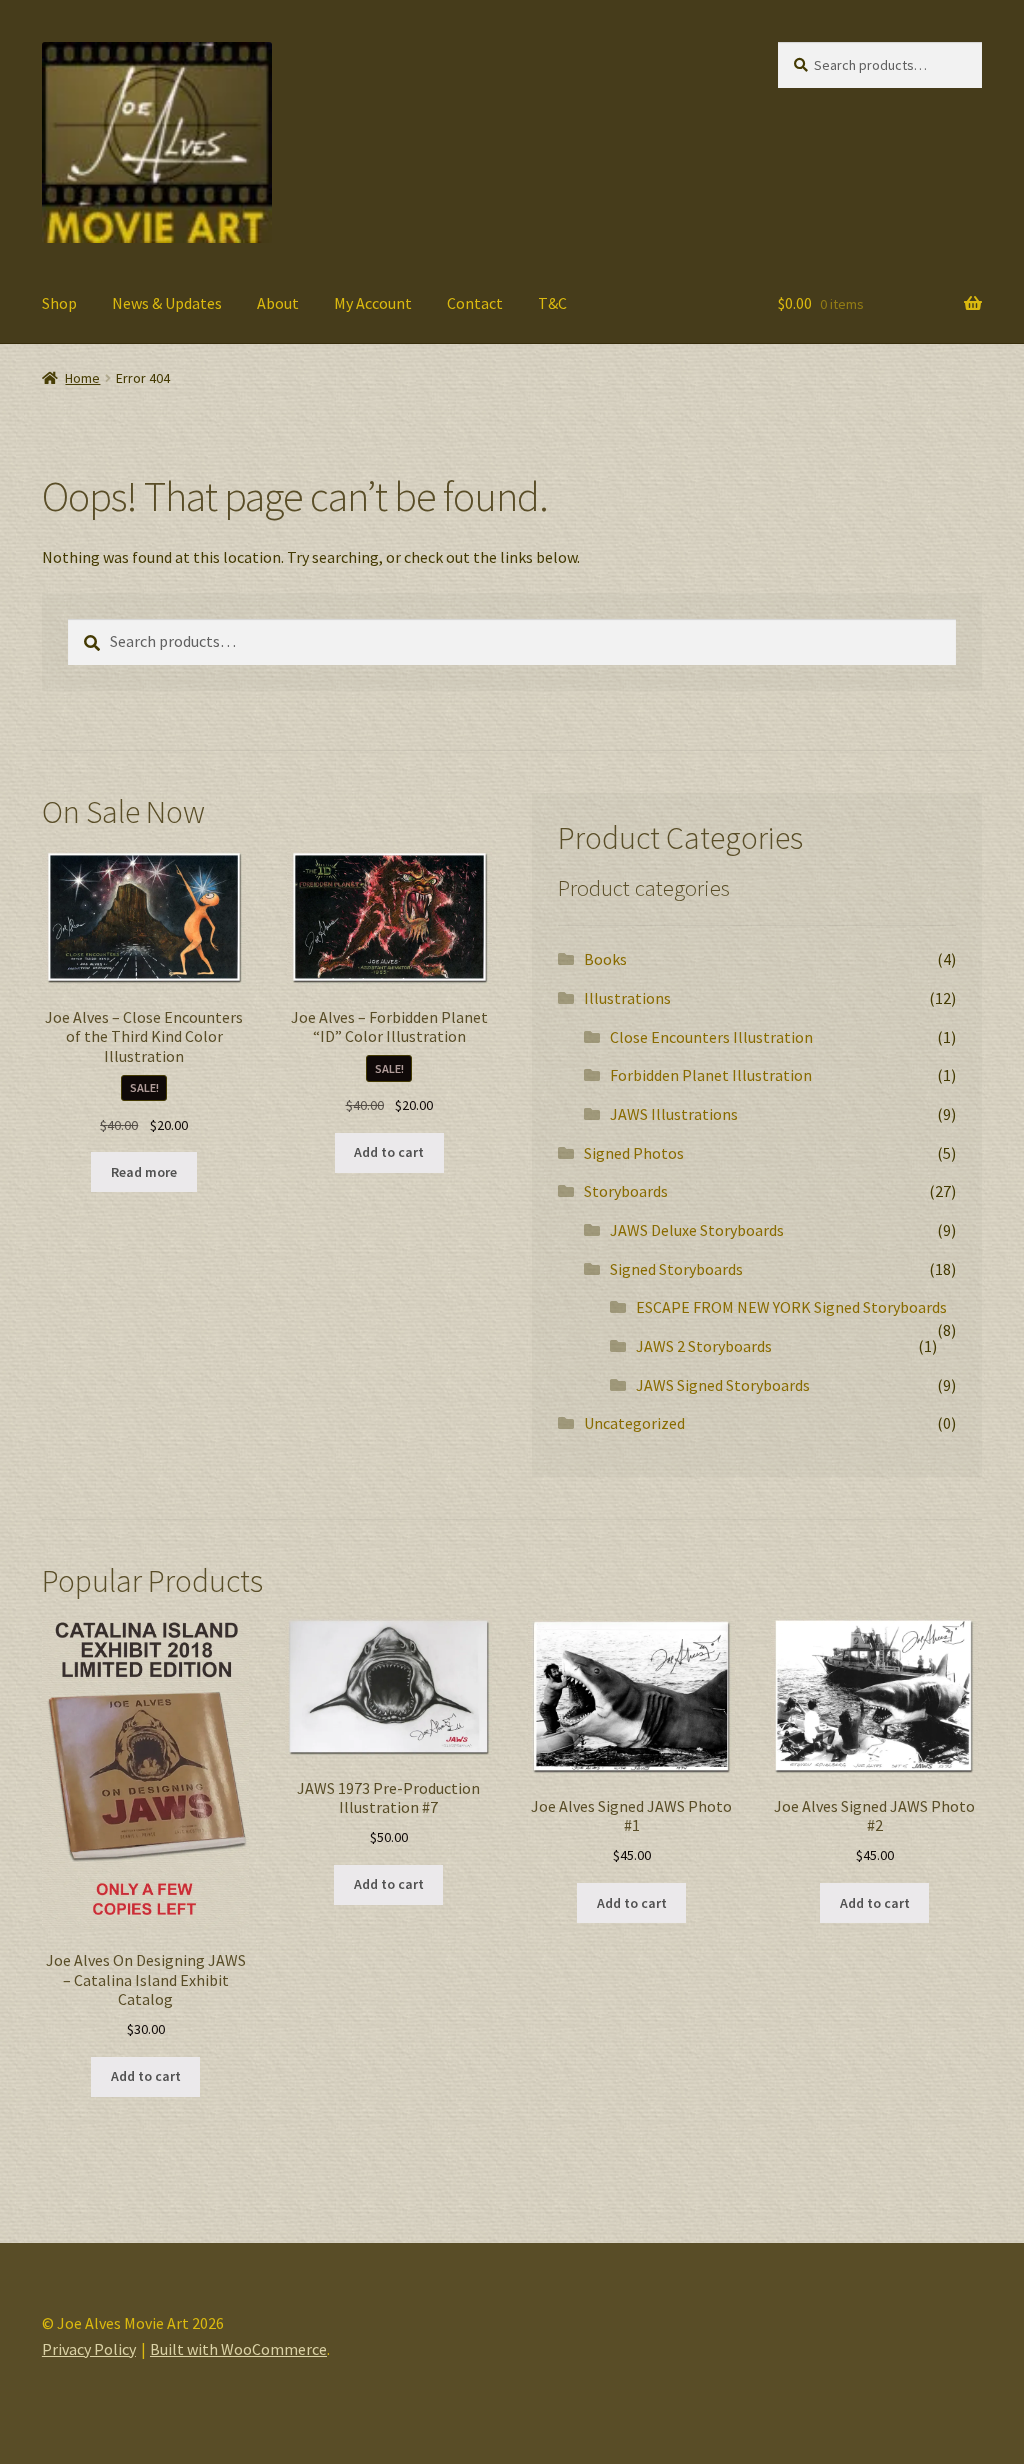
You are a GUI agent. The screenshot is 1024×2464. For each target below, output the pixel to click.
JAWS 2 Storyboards (704, 1346)
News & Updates (167, 303)
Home (82, 378)
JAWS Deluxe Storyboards (697, 1230)
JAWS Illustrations (674, 1114)
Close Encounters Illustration (711, 1037)
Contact (475, 303)
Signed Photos (634, 1153)
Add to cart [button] (389, 1152)
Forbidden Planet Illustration (711, 1075)
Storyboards (626, 1191)
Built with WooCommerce (238, 2349)
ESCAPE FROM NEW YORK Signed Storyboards (791, 1307)
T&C (552, 303)
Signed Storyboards (676, 1269)
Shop (59, 303)
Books (605, 959)
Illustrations (627, 998)
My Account (373, 303)
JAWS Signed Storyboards (723, 1385)
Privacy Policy (89, 2349)
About (278, 303)
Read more (144, 1172)
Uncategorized (634, 1423)
